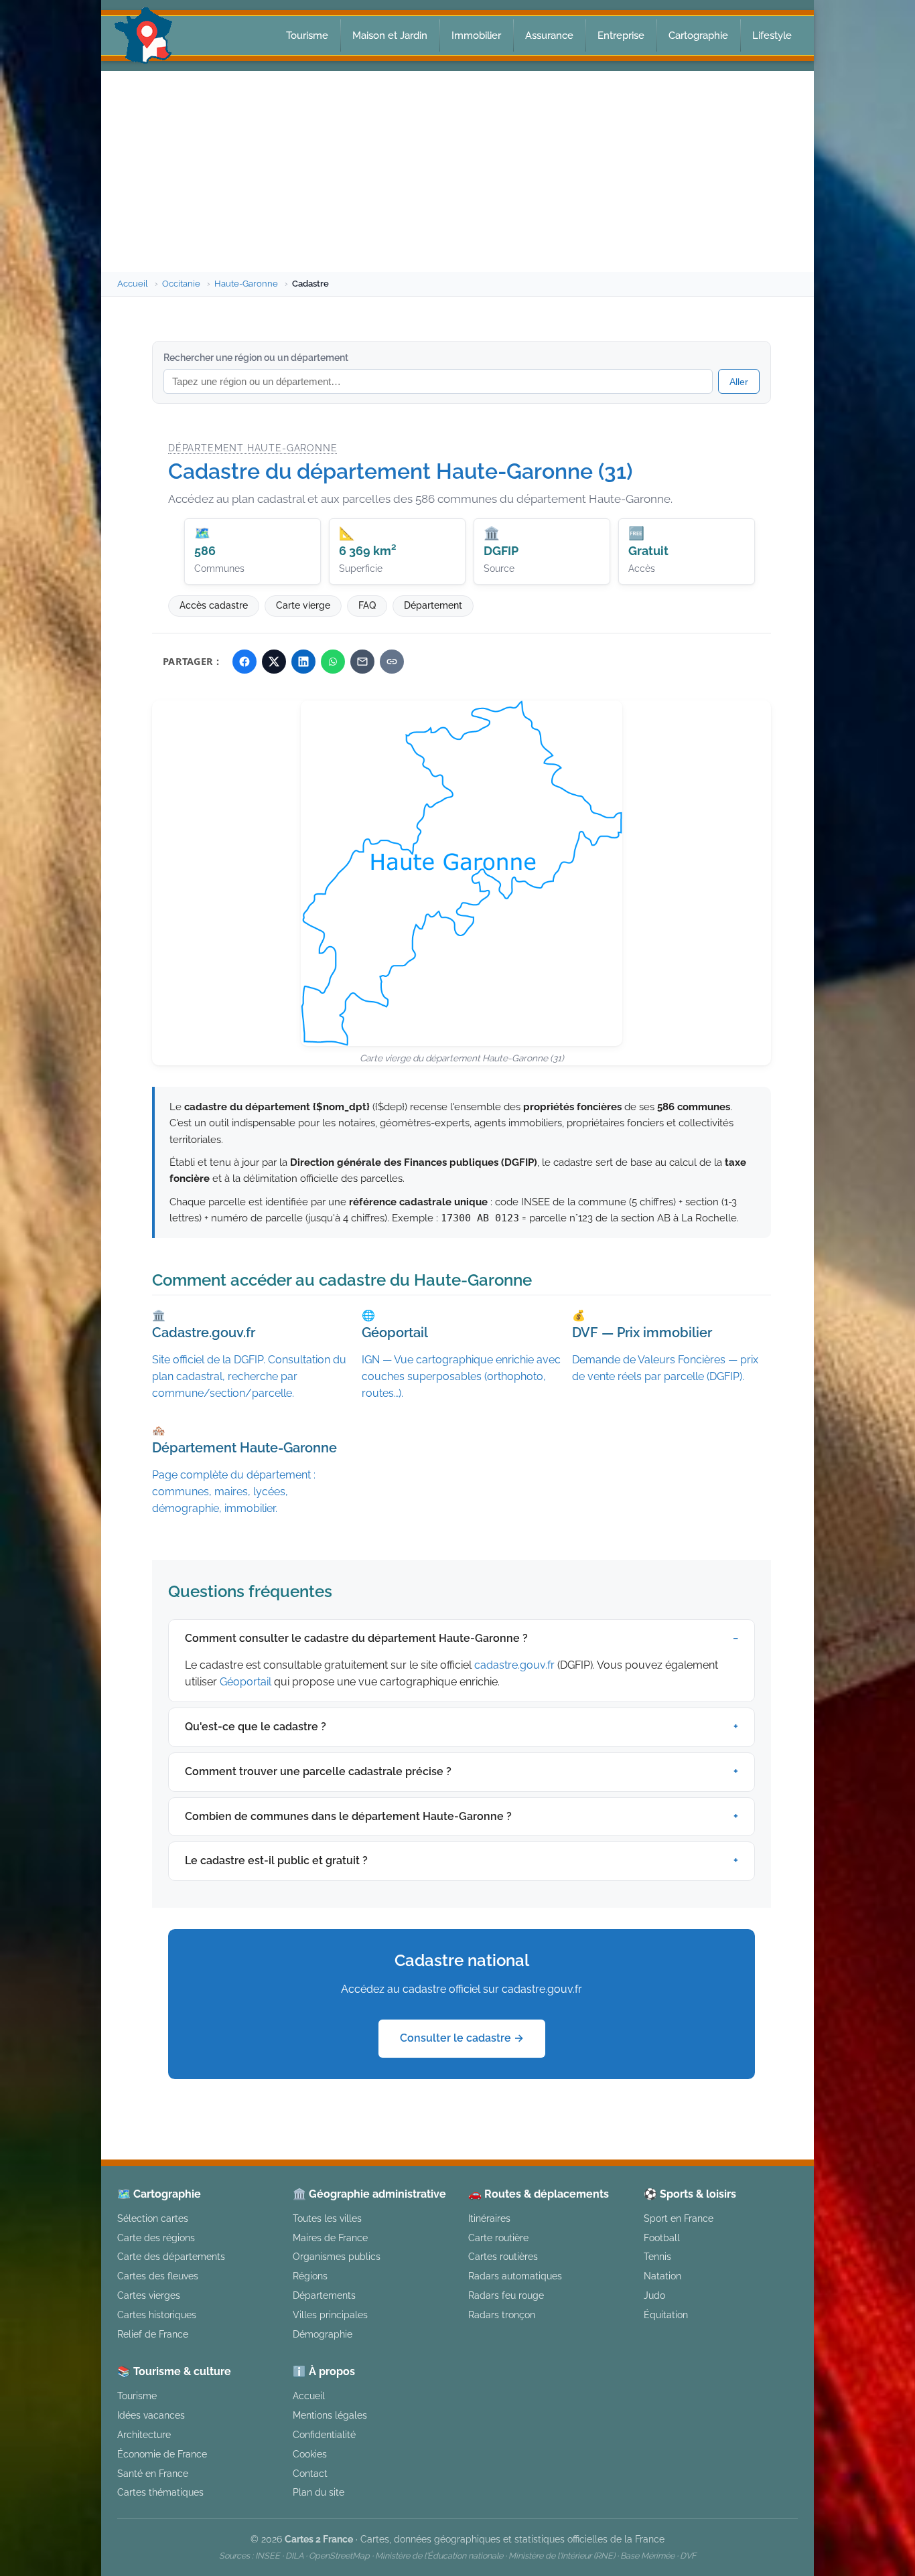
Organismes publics (337, 2256)
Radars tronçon (502, 2315)
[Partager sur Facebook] (244, 662)
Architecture (144, 2434)
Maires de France (330, 2238)
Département (433, 605)
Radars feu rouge (506, 2295)
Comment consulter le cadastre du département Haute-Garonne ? (356, 1638)
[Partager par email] (362, 662)
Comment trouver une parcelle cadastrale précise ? (318, 1771)
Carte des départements (171, 2256)
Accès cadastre (214, 605)
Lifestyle (772, 35)
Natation (662, 2276)
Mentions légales (330, 2415)
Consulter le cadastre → (462, 2038)
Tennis (657, 2256)
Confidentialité (324, 2434)
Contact (310, 2473)
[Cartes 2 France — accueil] (144, 35)
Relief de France (153, 2334)
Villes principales (330, 2315)
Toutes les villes (327, 2218)
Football (662, 2238)
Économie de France (162, 2454)
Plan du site (319, 2492)
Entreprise (621, 35)
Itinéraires (489, 2218)
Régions (310, 2276)
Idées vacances (151, 2415)
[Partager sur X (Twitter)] (274, 662)
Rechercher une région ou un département (256, 358)
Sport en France (679, 2218)
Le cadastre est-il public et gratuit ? (276, 1861)
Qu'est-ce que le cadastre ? (256, 1727)
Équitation (666, 2315)
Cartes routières (503, 2256)
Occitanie (181, 284)
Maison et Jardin (390, 35)
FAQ (367, 605)
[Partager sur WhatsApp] (333, 662)
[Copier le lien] (392, 662)
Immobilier (476, 35)
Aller (739, 382)
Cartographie (698, 35)
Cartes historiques (157, 2315)
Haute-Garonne (246, 284)
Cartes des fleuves (158, 2276)
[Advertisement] (457, 171)
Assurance (549, 35)
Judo (654, 2295)
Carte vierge (303, 605)
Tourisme (307, 35)
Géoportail (245, 1682)
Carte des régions (156, 2238)
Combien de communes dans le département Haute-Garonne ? (348, 1816)
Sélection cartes (153, 2218)
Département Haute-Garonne (253, 448)
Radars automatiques (515, 2276)
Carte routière (498, 2238)
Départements (324, 2295)
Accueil (133, 284)
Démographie (323, 2334)
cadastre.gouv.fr (514, 1665)
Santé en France (153, 2473)
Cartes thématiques (160, 2492)
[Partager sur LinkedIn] (303, 662)
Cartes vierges (149, 2295)
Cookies (310, 2454)
